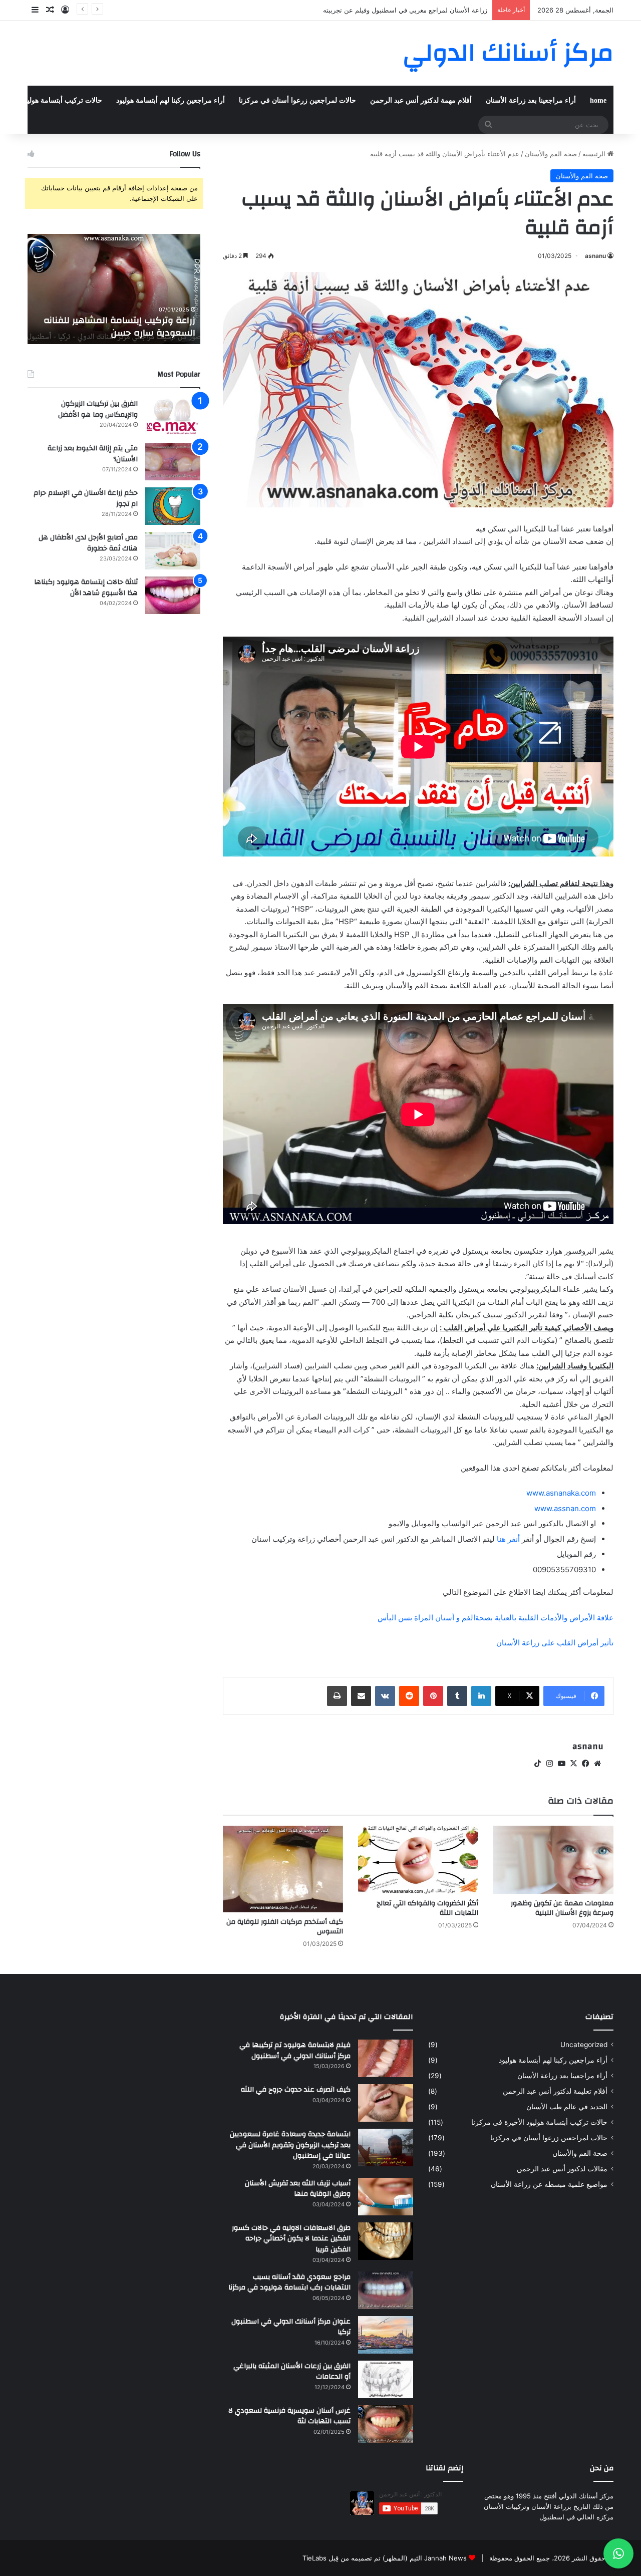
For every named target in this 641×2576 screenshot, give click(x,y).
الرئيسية (595, 154)
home (598, 100)
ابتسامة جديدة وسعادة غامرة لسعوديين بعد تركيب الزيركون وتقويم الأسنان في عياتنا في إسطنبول (290, 2145)
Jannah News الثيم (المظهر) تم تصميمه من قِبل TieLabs (385, 2558)
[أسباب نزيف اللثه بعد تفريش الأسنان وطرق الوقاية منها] (386, 2197)
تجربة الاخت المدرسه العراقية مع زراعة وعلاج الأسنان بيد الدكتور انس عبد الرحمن (114, 327)
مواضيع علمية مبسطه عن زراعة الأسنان (549, 2184)
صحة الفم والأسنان (551, 154)
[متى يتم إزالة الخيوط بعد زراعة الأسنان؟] (173, 462)
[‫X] (573, 1764)
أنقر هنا (508, 1539)
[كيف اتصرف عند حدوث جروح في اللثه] (386, 2103)
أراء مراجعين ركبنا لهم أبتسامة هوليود (171, 100)
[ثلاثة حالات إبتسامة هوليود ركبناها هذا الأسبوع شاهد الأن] (173, 595)
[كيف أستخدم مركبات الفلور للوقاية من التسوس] (283, 1869)
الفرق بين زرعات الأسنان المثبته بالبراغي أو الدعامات (292, 2372)
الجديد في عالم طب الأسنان (567, 2107)
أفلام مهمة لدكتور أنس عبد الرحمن (421, 100)
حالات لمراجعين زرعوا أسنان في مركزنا (297, 100)
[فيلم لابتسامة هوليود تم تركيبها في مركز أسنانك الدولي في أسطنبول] (386, 2058)
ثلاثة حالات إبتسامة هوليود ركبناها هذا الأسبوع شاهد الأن (86, 588)
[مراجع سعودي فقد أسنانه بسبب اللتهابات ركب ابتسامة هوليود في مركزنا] (386, 2290)
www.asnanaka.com (561, 1493)
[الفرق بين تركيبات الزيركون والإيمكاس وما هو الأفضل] (173, 417)
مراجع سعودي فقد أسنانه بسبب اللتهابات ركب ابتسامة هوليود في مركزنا (289, 2282)
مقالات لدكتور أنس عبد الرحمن (562, 2169)
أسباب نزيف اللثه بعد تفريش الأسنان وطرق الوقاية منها (298, 2189)
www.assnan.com (565, 1508)
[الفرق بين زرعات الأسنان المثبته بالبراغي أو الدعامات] (386, 2379)
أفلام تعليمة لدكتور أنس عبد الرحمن (555, 2091)
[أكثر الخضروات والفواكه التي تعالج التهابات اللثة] (418, 1859)
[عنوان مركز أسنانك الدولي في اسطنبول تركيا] (386, 2335)
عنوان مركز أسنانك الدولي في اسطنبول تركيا (291, 2327)
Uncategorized (584, 2045)
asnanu (595, 256)
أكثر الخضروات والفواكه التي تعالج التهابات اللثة (427, 1908)
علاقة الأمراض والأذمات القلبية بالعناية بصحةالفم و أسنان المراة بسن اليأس (496, 1618)
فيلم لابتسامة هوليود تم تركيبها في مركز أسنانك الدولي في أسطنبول (295, 2051)
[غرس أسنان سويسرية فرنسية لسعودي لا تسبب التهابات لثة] (386, 2424)
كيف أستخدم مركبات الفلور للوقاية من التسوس (285, 1927)
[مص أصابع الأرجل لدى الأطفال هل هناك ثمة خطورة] (173, 551)
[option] (114, 289)
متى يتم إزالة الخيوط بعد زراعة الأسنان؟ (93, 454)
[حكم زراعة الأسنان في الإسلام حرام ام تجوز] (173, 506)
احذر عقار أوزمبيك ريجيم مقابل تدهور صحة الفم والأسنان (409, 10)
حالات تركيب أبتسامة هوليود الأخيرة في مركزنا (539, 2122)
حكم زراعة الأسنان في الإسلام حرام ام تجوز (86, 498)
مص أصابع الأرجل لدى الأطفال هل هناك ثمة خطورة (88, 543)
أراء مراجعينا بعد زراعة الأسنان (531, 100)
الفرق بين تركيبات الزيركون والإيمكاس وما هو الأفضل (98, 409)
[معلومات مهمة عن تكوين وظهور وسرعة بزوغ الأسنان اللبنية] (553, 1859)
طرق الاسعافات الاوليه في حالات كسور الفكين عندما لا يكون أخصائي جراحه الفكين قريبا (291, 2239)
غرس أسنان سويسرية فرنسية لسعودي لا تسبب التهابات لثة (289, 2416)
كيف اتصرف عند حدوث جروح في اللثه (296, 2090)
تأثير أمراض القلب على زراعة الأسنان (555, 1643)
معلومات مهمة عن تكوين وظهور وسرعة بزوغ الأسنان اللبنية (562, 1908)
